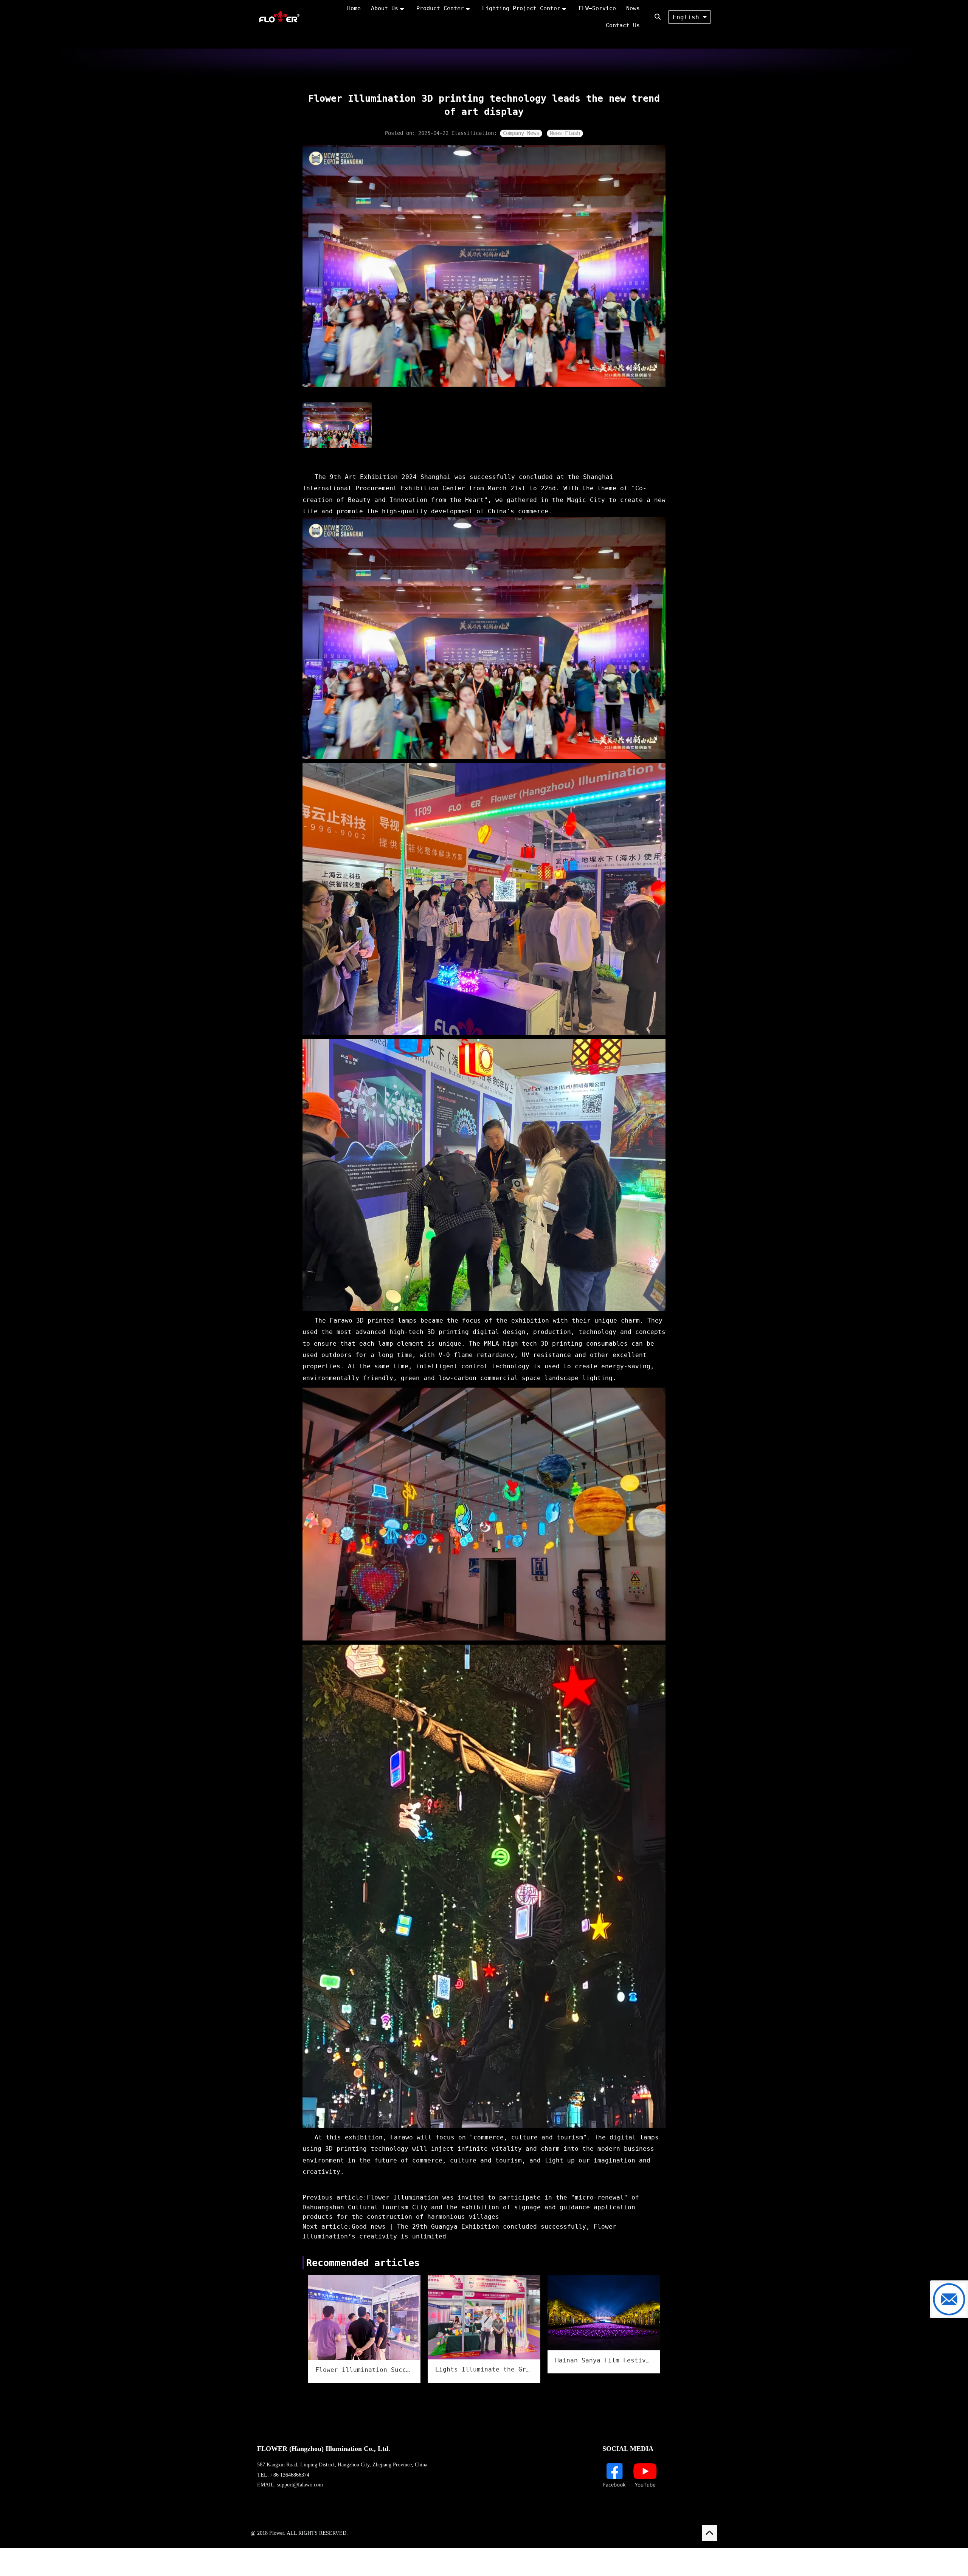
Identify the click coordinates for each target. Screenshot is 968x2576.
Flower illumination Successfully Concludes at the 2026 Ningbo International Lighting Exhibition (364, 2370)
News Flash (565, 133)
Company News (521, 133)
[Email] (949, 2299)
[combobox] (690, 17)
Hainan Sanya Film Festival (604, 2360)
